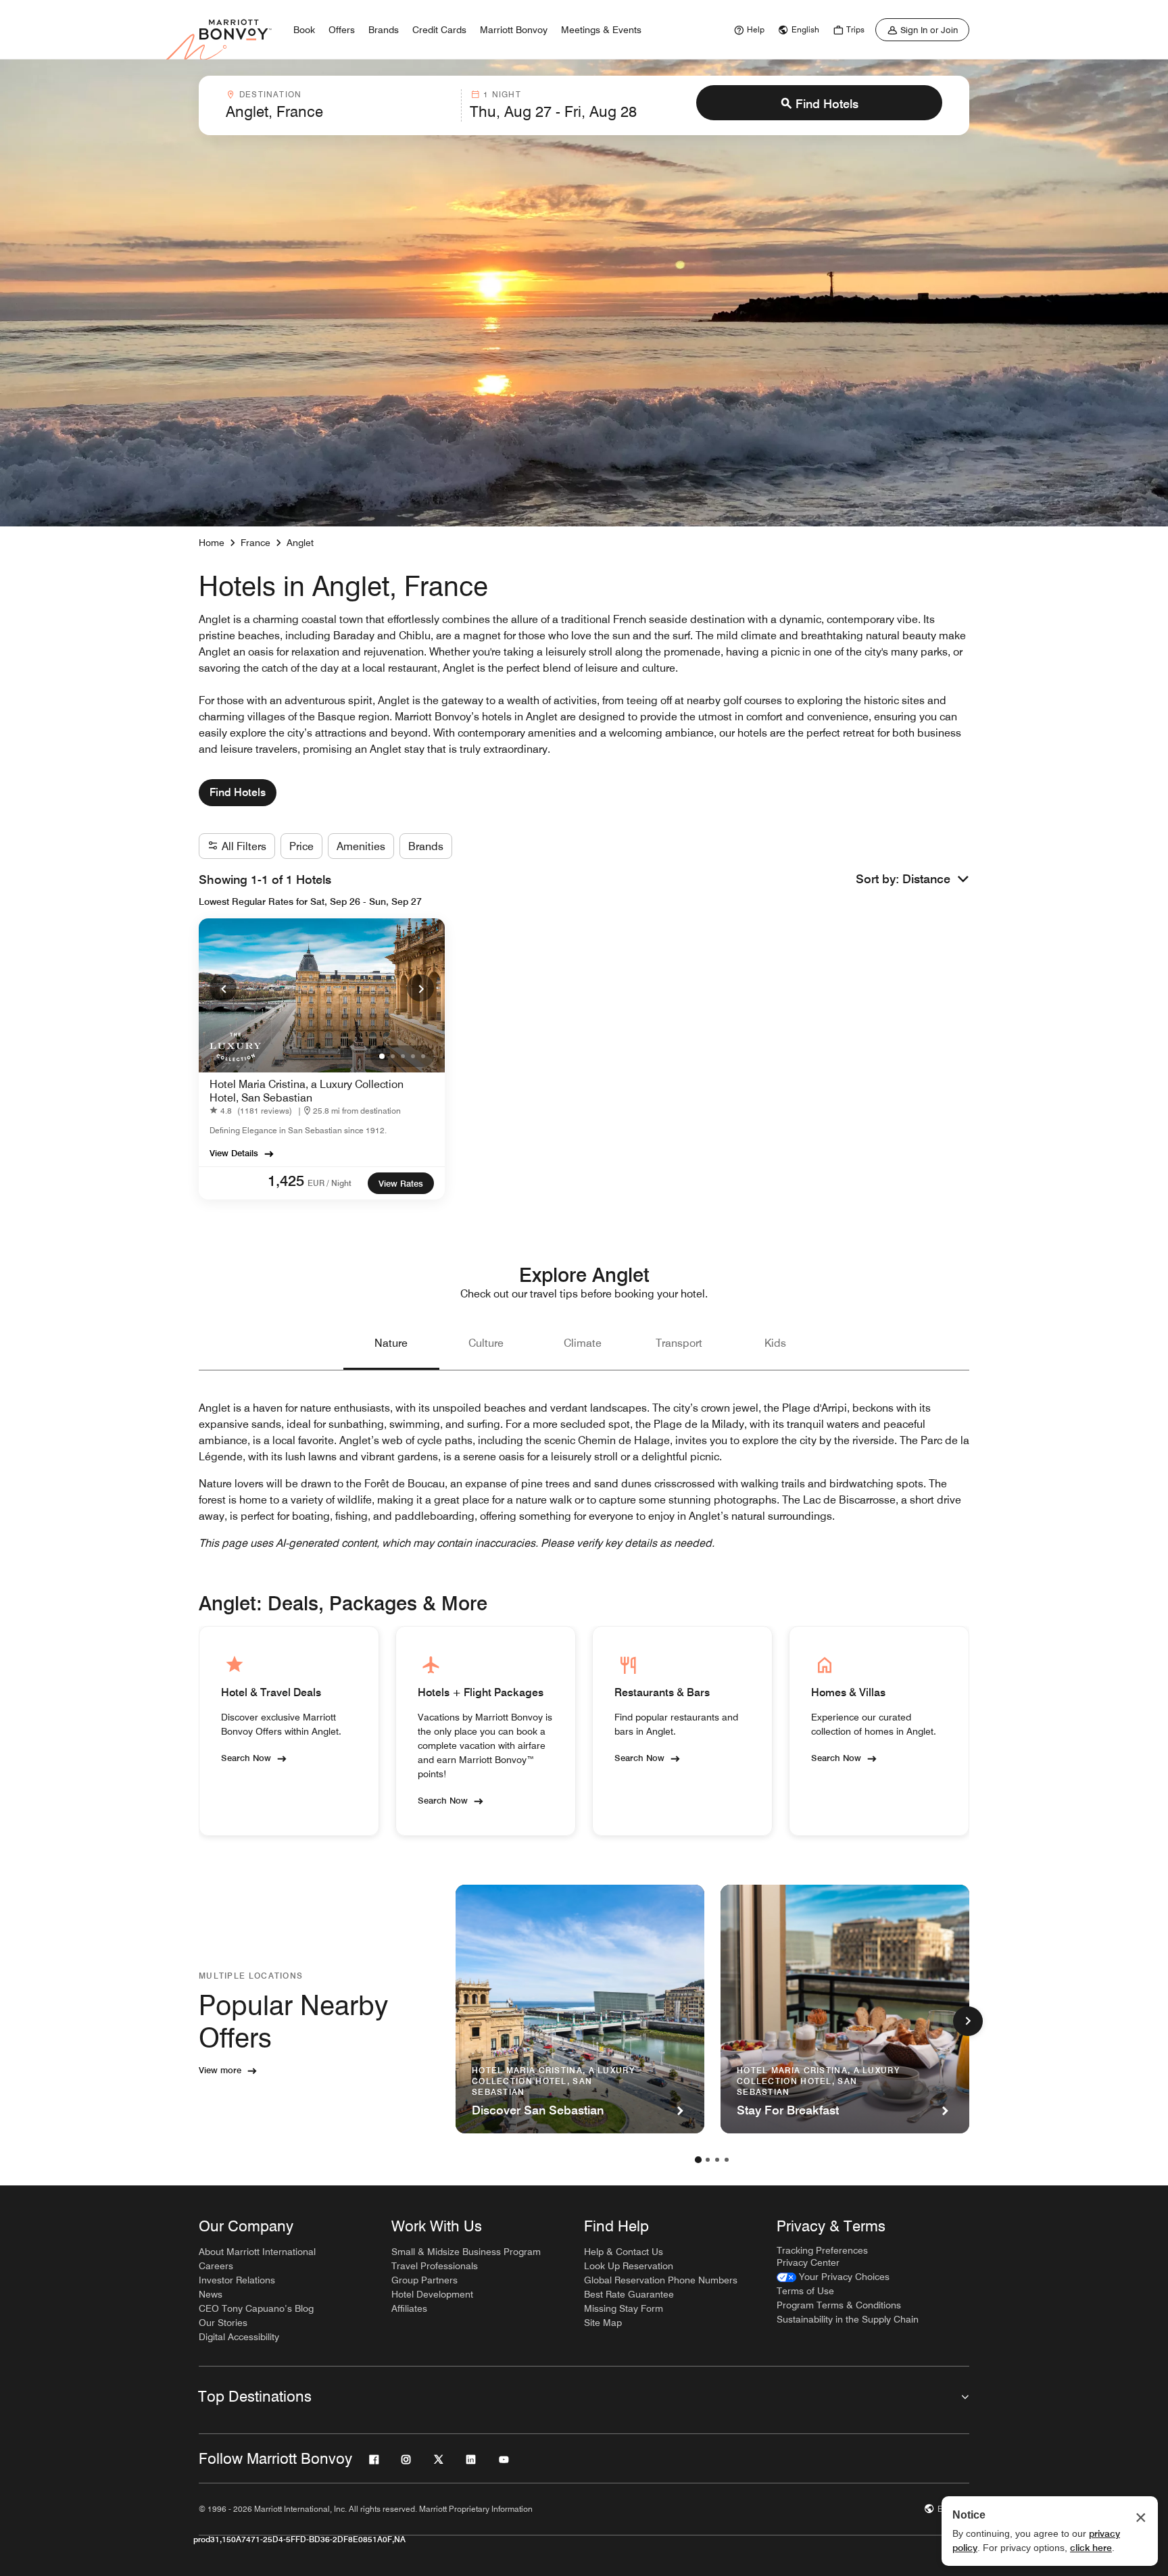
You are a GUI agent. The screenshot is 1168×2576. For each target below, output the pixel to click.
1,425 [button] (286, 1181)
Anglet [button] (300, 543)
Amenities (361, 846)
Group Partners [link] (424, 2280)
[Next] (420, 988)
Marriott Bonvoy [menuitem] (514, 30)
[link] (748, 30)
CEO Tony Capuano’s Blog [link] (256, 2308)
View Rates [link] (401, 1183)
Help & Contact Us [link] (624, 2252)
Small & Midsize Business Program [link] (466, 2252)
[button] (936, 880)
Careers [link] (216, 2266)
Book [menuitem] (304, 30)
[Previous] (223, 988)
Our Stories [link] (223, 2323)
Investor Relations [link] (237, 2280)
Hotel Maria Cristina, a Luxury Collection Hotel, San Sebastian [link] (307, 1091)
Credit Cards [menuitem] (439, 30)
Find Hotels (827, 104)
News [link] (211, 2294)
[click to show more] (968, 2021)
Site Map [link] (603, 2323)
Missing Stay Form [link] (624, 2308)
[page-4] (727, 2160)
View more (220, 2070)
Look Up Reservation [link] (629, 2266)
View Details (234, 1153)
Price (301, 846)
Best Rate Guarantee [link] (629, 2294)
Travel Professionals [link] (435, 2266)
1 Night (502, 94)
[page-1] (698, 2160)
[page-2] (708, 2160)
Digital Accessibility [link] (239, 2337)
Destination (270, 94)
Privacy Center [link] (808, 2262)
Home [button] (212, 543)
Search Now (246, 1757)
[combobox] (339, 105)
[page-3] (717, 2160)
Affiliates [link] (409, 2308)
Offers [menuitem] (342, 30)
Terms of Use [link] (805, 2291)
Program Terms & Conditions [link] (839, 2305)
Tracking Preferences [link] (822, 2250)
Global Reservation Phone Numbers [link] (661, 2280)
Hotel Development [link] (432, 2294)
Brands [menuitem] (384, 30)
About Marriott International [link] (257, 2252)
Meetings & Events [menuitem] (601, 30)
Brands (426, 846)
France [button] (255, 543)
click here (1091, 2548)
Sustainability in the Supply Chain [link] (848, 2319)
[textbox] (339, 112)
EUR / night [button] (330, 1183)
